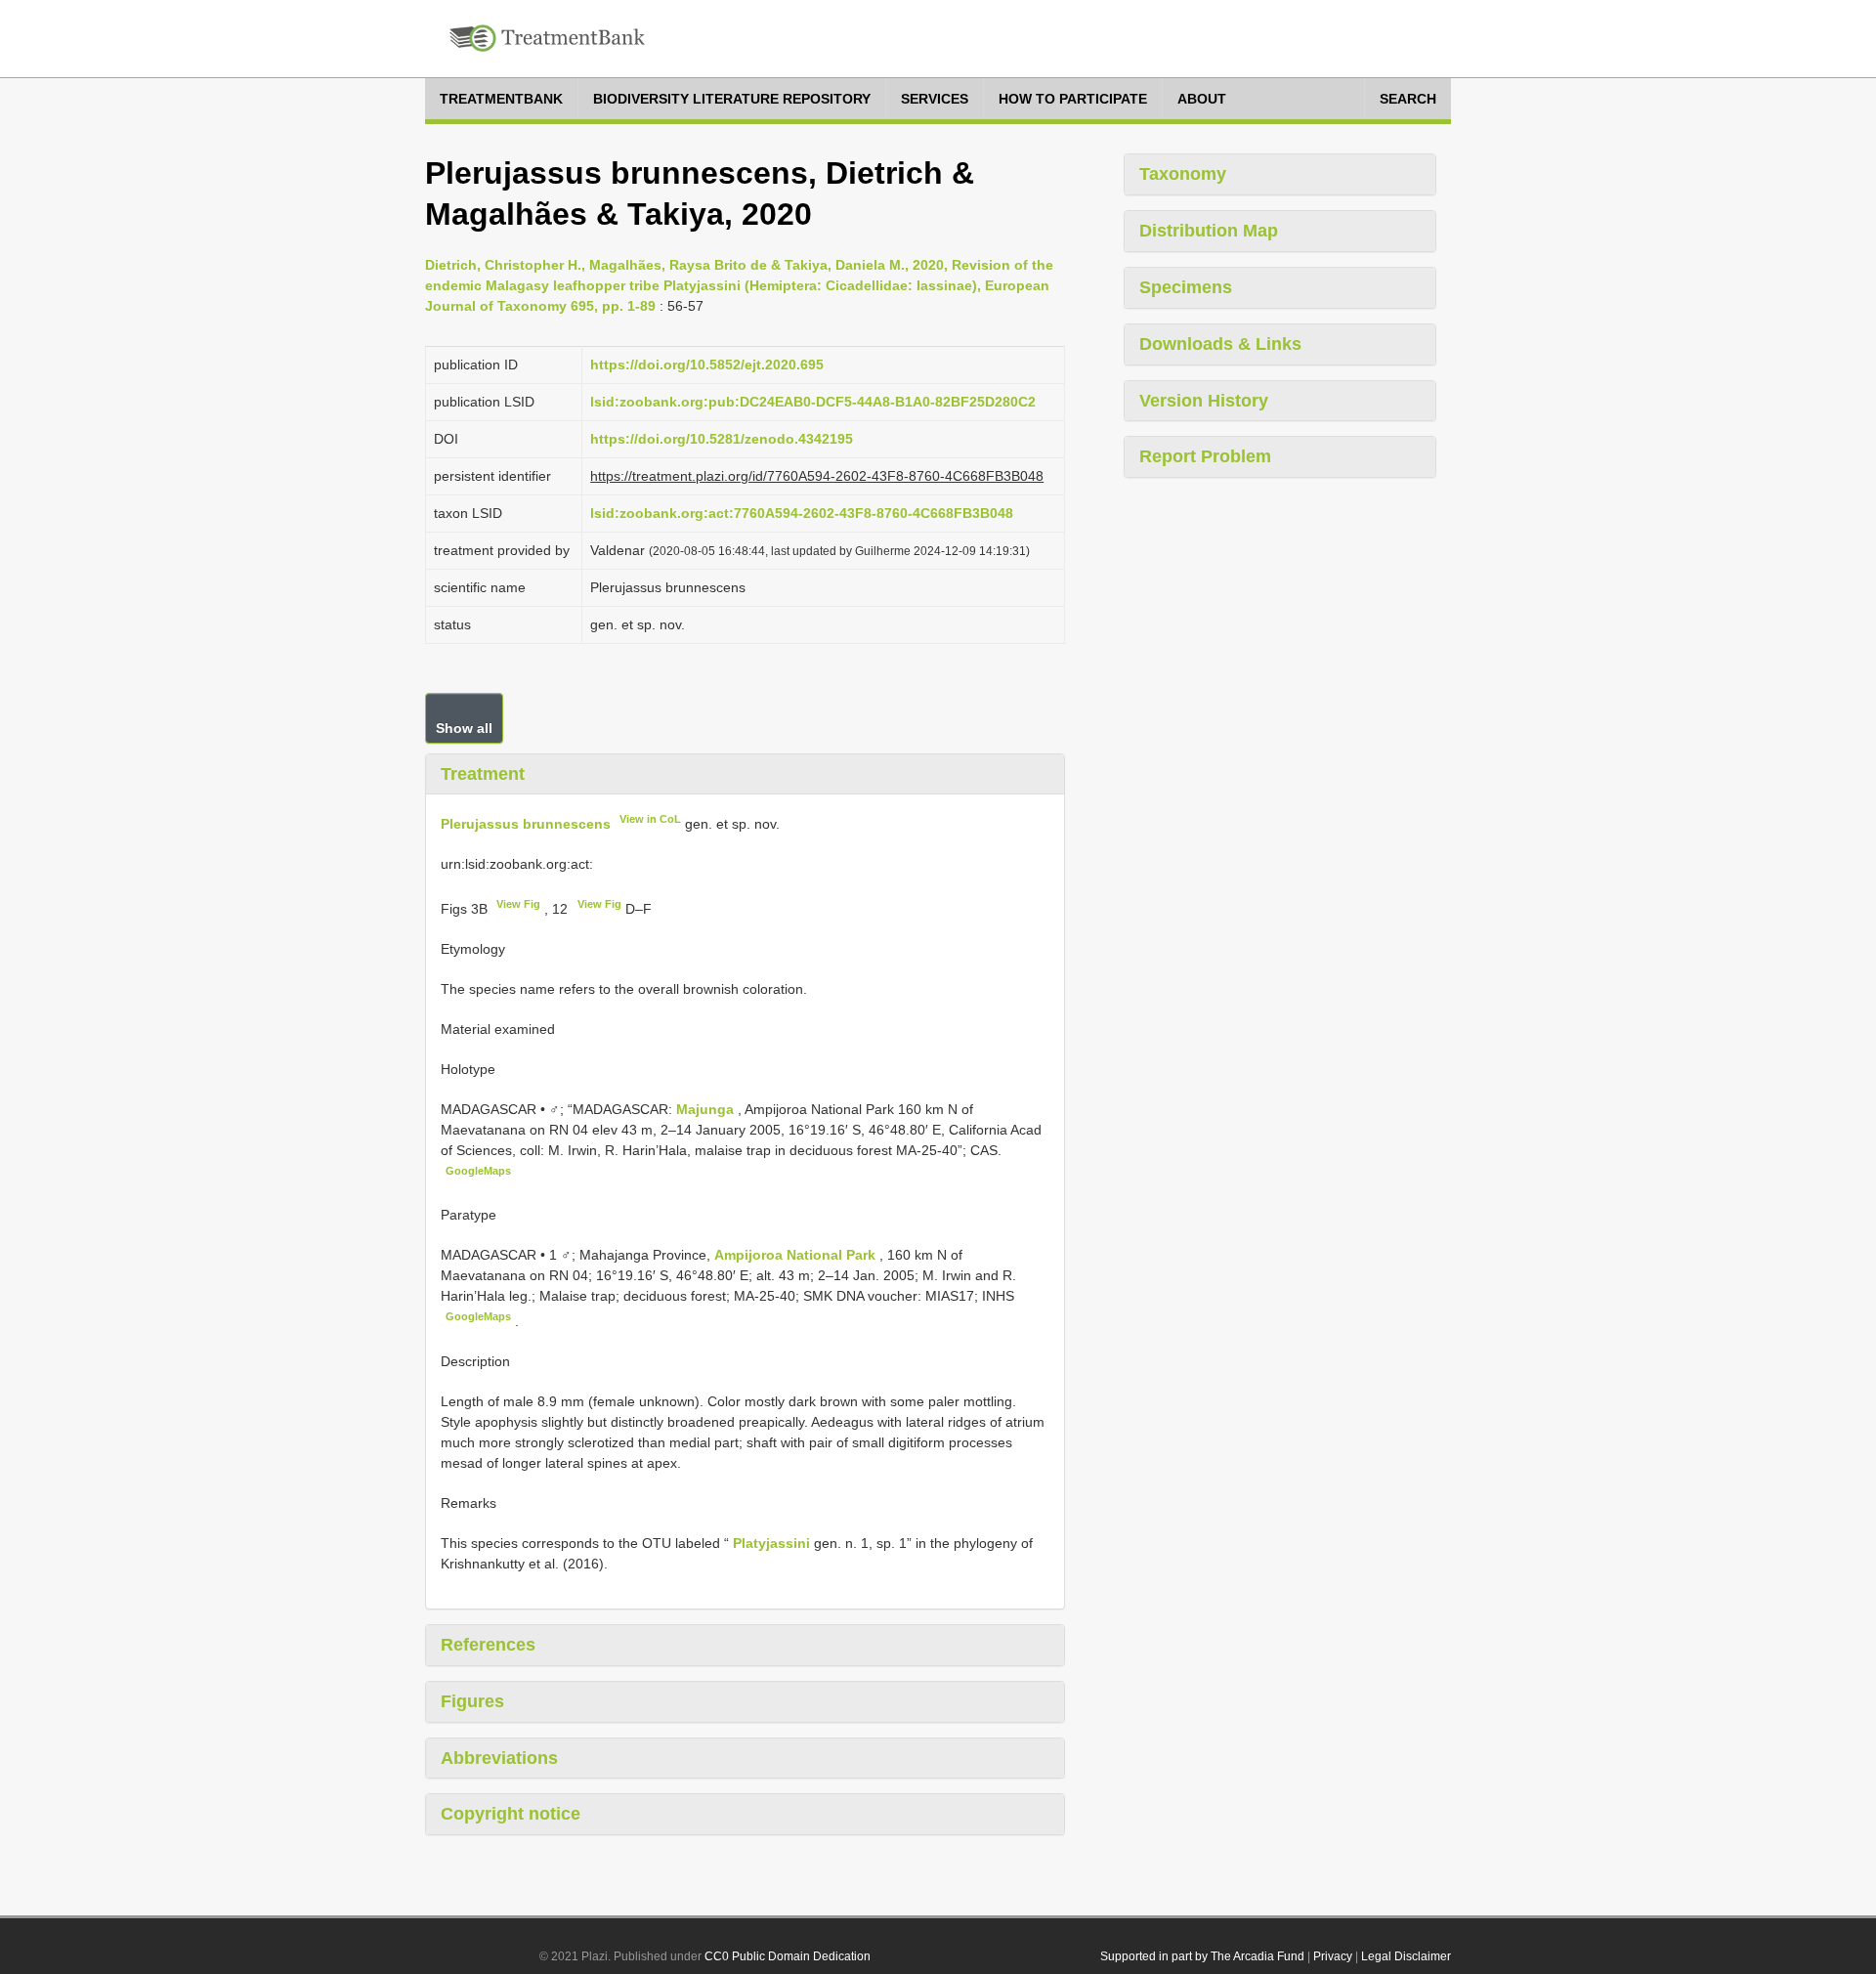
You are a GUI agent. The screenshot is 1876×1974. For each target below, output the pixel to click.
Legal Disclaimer (1406, 1956)
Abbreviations (499, 1758)
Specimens (1186, 287)
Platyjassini (771, 1543)
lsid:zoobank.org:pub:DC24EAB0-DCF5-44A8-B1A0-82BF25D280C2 (813, 402)
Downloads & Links (1220, 344)
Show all (464, 728)
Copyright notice (511, 1814)
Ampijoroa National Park (797, 1255)
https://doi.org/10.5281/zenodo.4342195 (722, 439)
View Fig (518, 904)
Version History (1204, 401)
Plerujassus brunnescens (526, 824)
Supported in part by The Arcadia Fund (1202, 1956)
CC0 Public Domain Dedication (788, 1956)
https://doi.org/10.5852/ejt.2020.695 (707, 365)
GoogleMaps (478, 1171)
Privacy (1333, 1956)
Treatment (483, 774)
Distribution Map (1209, 231)
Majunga (707, 1109)
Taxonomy (1183, 174)
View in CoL (650, 819)
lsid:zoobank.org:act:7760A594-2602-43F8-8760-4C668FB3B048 (802, 513)
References (488, 1645)
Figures (472, 1701)
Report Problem (1205, 456)
